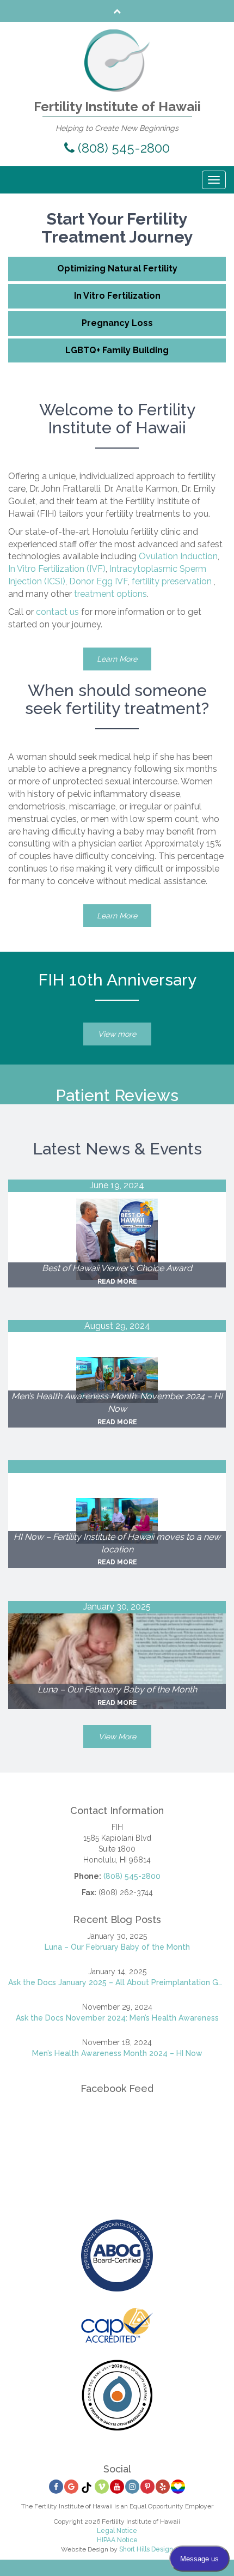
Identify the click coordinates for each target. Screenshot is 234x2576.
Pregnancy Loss (117, 323)
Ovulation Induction (178, 556)
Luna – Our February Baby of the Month (117, 1947)
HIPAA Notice (117, 2540)
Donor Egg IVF (98, 581)
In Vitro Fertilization (117, 296)
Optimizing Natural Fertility (117, 268)
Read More (117, 1281)
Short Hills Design (146, 2549)
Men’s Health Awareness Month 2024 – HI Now (117, 2053)
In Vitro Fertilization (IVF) (57, 569)
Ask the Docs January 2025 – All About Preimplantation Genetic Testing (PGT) (117, 1982)
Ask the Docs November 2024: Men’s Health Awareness (117, 2018)
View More (117, 1737)
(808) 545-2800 (122, 148)
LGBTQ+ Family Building (117, 350)
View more (117, 1034)
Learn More (117, 659)
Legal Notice (117, 2531)
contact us (57, 612)
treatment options (110, 594)
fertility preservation (172, 581)
